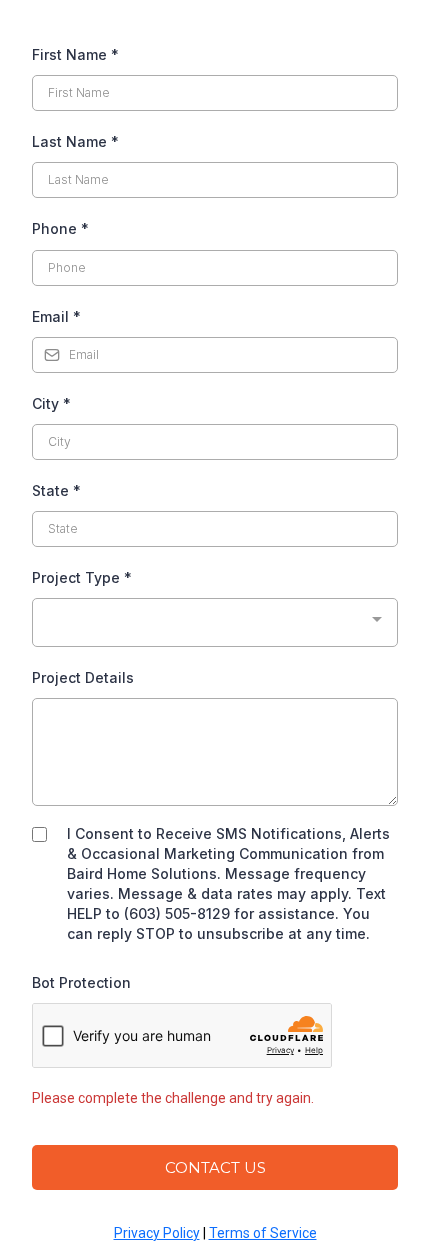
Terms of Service (263, 1233)
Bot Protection (81, 982)
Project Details (83, 677)
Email (56, 316)
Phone (60, 228)
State (56, 490)
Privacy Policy (157, 1233)
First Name (75, 54)
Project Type (82, 577)
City (51, 403)
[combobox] (215, 622)
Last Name (75, 141)
